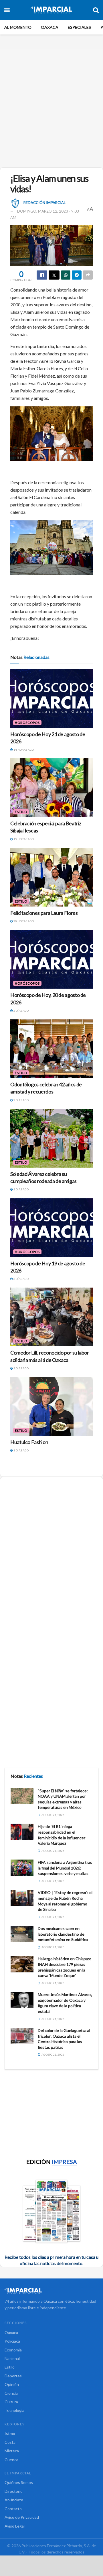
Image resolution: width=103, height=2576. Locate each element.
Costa (10, 2442)
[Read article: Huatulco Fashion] (51, 1406)
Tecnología (14, 2410)
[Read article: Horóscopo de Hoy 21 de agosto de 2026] (51, 699)
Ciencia (11, 2393)
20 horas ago (23, 921)
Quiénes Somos (19, 2482)
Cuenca (11, 2460)
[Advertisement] (51, 106)
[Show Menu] (7, 10)
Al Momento (18, 27)
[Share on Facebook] (42, 275)
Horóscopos (27, 723)
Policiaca (12, 2341)
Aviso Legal (15, 2526)
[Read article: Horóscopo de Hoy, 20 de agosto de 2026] (51, 960)
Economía (13, 2350)
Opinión (12, 2384)
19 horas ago (23, 839)
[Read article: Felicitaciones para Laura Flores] (51, 877)
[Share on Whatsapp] (66, 275)
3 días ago (21, 1279)
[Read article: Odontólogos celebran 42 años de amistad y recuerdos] (51, 1049)
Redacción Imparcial (44, 203)
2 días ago (21, 1011)
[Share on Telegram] (77, 275)
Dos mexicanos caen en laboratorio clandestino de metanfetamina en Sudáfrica (63, 1934)
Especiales (79, 27)
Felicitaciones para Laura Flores (44, 913)
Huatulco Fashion (29, 1442)
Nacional (12, 2358)
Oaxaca (50, 27)
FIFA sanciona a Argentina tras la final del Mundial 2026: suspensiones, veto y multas (65, 1868)
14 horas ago (23, 750)
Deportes (13, 2376)
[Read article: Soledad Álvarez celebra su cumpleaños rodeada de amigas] (51, 1138)
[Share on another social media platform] (88, 275)
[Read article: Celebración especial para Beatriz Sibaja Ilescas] (51, 788)
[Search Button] (96, 10)
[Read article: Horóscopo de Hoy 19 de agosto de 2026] (51, 1228)
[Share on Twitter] (54, 275)
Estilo (21, 812)
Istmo (10, 2433)
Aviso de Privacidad (22, 2517)
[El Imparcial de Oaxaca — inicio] (51, 2291)
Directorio (14, 2491)
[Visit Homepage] (51, 10)
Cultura (11, 2402)
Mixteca (12, 2451)
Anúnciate (14, 2500)
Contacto (13, 2509)
